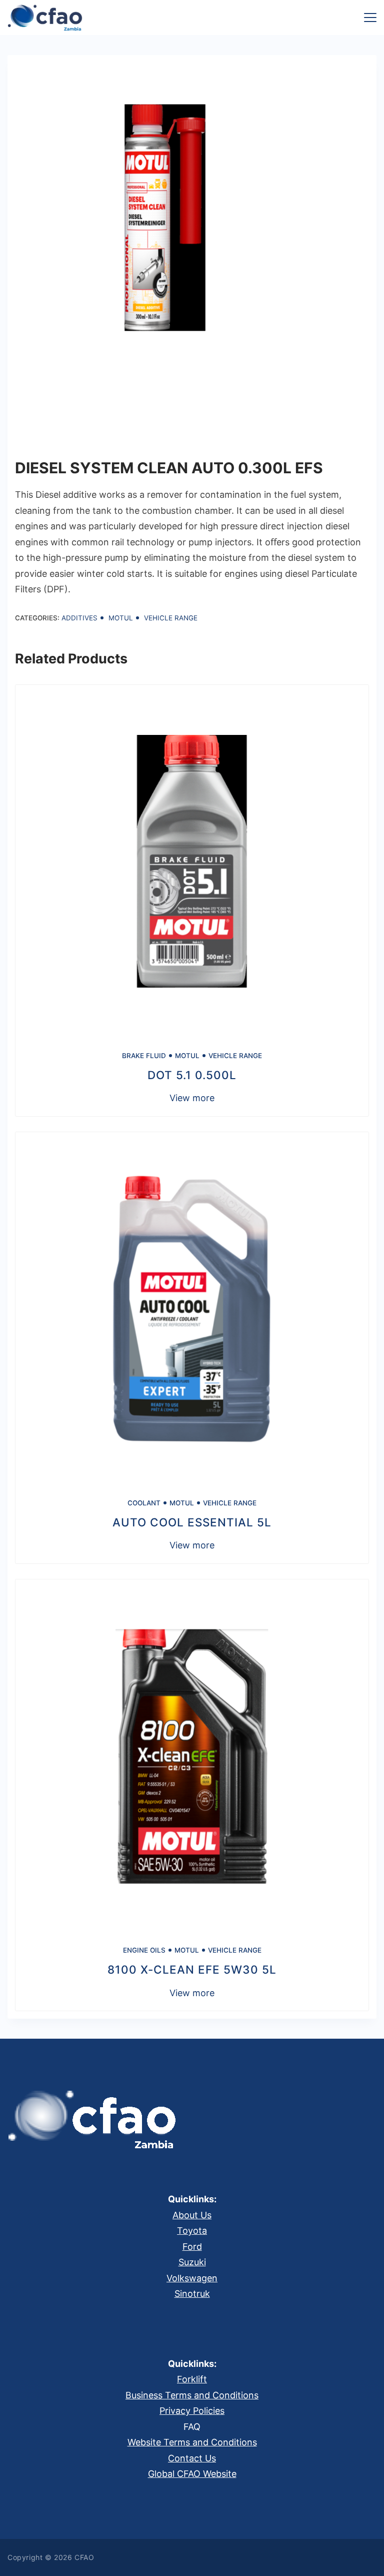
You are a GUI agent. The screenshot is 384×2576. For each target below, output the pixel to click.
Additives (79, 618)
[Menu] (370, 18)
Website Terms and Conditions (192, 2442)
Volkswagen (192, 2278)
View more (192, 1098)
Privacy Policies (192, 2411)
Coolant (144, 1503)
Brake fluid (144, 1056)
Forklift (192, 2379)
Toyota (192, 2231)
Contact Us (192, 2458)
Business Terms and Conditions (192, 2395)
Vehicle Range (171, 618)
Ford (192, 2247)
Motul (121, 618)
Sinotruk (192, 2294)
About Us (192, 2215)
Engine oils (144, 1950)
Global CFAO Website (192, 2474)
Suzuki (192, 2262)
